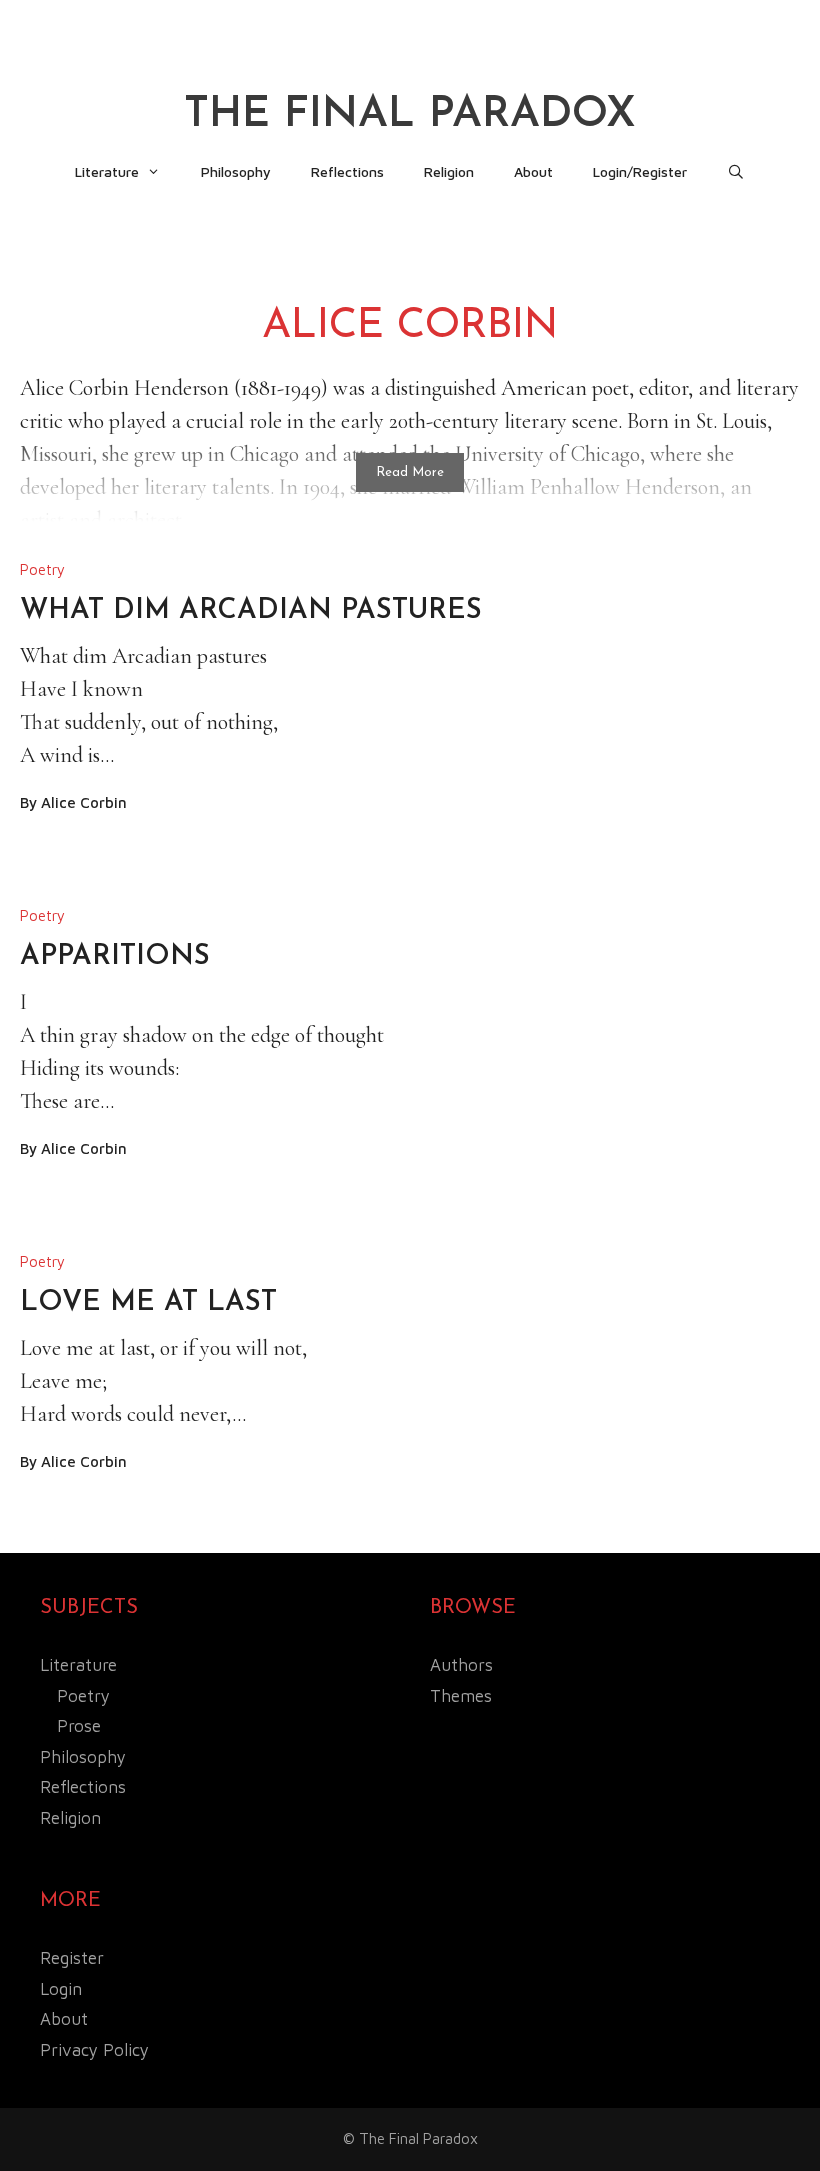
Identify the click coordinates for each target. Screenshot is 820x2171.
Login (61, 1989)
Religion (449, 171)
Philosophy (236, 171)
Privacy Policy (94, 2050)
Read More (410, 472)
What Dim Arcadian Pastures (251, 611)
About (533, 171)
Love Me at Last (148, 1303)
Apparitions (115, 957)
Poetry (42, 569)
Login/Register (640, 171)
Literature (107, 171)
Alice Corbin (84, 802)
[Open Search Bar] (736, 172)
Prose (79, 1726)
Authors (461, 1665)
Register (72, 1958)
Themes (461, 1696)
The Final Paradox (410, 115)
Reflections (347, 171)
